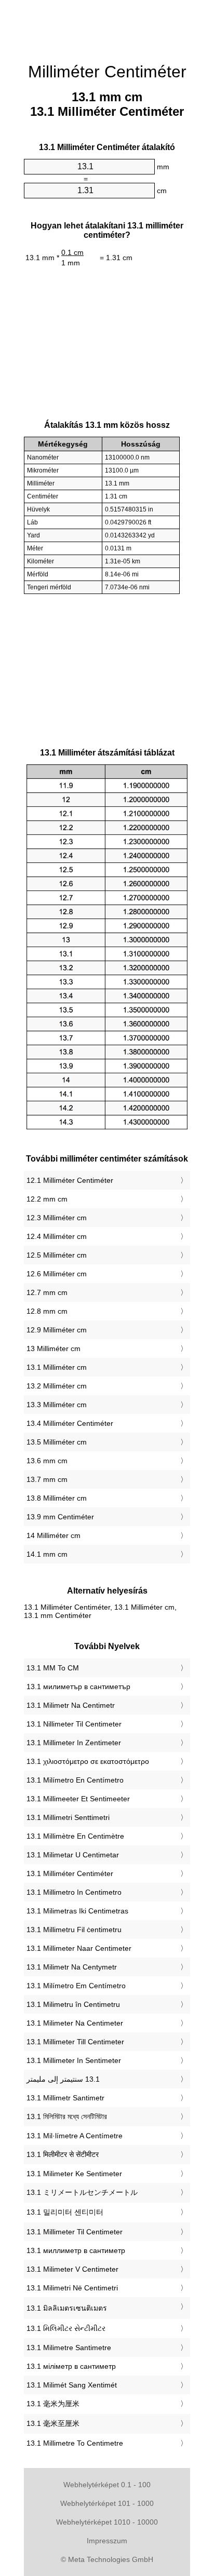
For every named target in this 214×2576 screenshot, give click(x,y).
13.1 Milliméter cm (57, 1367)
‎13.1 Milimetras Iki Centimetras (77, 1911)
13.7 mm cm (47, 1479)
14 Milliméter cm (53, 1535)
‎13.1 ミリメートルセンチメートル (82, 2192)
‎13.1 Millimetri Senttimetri (68, 1817)
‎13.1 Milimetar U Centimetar (73, 1855)
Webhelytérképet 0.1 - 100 (107, 2485)
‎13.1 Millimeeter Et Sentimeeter (78, 1799)
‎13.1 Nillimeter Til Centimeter (74, 1724)
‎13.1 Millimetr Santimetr (65, 2098)
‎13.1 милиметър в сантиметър (78, 1687)
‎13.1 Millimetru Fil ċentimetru (74, 1930)
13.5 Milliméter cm (57, 1442)
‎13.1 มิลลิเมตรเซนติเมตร (67, 2308)
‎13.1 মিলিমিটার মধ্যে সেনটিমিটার (67, 2116)
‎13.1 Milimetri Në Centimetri (72, 2288)
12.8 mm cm (47, 1311)
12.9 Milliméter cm (57, 1330)
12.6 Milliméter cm (57, 1274)
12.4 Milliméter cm (57, 1236)
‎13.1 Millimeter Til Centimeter (75, 2232)
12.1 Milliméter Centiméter (70, 1180)
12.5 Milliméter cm (57, 1255)
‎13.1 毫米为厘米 (53, 2404)
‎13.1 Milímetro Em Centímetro (76, 1986)
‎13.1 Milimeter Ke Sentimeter (74, 2174)
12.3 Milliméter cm (57, 1218)
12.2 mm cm (47, 1199)
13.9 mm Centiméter (60, 1517)
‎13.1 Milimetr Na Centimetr (71, 1705)
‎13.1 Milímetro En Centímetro (75, 1780)
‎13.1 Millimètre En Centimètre (75, 1836)
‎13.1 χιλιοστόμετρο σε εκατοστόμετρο (88, 1761)
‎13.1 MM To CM (53, 1668)
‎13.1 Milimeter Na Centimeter (75, 2023)
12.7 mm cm (47, 1292)
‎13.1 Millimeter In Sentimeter (74, 2060)
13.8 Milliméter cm (57, 1498)
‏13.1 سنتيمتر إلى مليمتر (63, 2079)
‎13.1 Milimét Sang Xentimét (72, 2385)
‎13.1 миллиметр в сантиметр (76, 2250)
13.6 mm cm (47, 1461)
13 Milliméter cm (53, 1348)
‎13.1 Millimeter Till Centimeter (75, 2042)
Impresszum (107, 2541)
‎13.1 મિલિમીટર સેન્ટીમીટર (66, 2328)
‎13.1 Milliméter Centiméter (70, 1873)
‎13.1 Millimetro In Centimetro (74, 1892)
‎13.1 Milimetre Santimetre (69, 2348)
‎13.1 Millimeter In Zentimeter (74, 1743)
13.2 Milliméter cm (57, 1386)
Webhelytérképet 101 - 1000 (107, 2503)
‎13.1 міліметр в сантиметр (71, 2366)
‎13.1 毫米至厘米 (53, 2423)
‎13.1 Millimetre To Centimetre (75, 2443)
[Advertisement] (107, 26)
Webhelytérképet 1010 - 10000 (107, 2522)
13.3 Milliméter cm (57, 1405)
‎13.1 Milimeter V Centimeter (72, 2269)
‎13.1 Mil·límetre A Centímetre (75, 2136)
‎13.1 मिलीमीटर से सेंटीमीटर (63, 2154)
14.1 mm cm (47, 1554)
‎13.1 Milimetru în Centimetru (73, 2004)
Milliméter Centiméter (107, 72)
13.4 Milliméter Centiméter (70, 1423)
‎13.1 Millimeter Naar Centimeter (79, 1948)
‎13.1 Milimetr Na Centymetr (72, 1967)
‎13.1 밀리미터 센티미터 (65, 2212)
